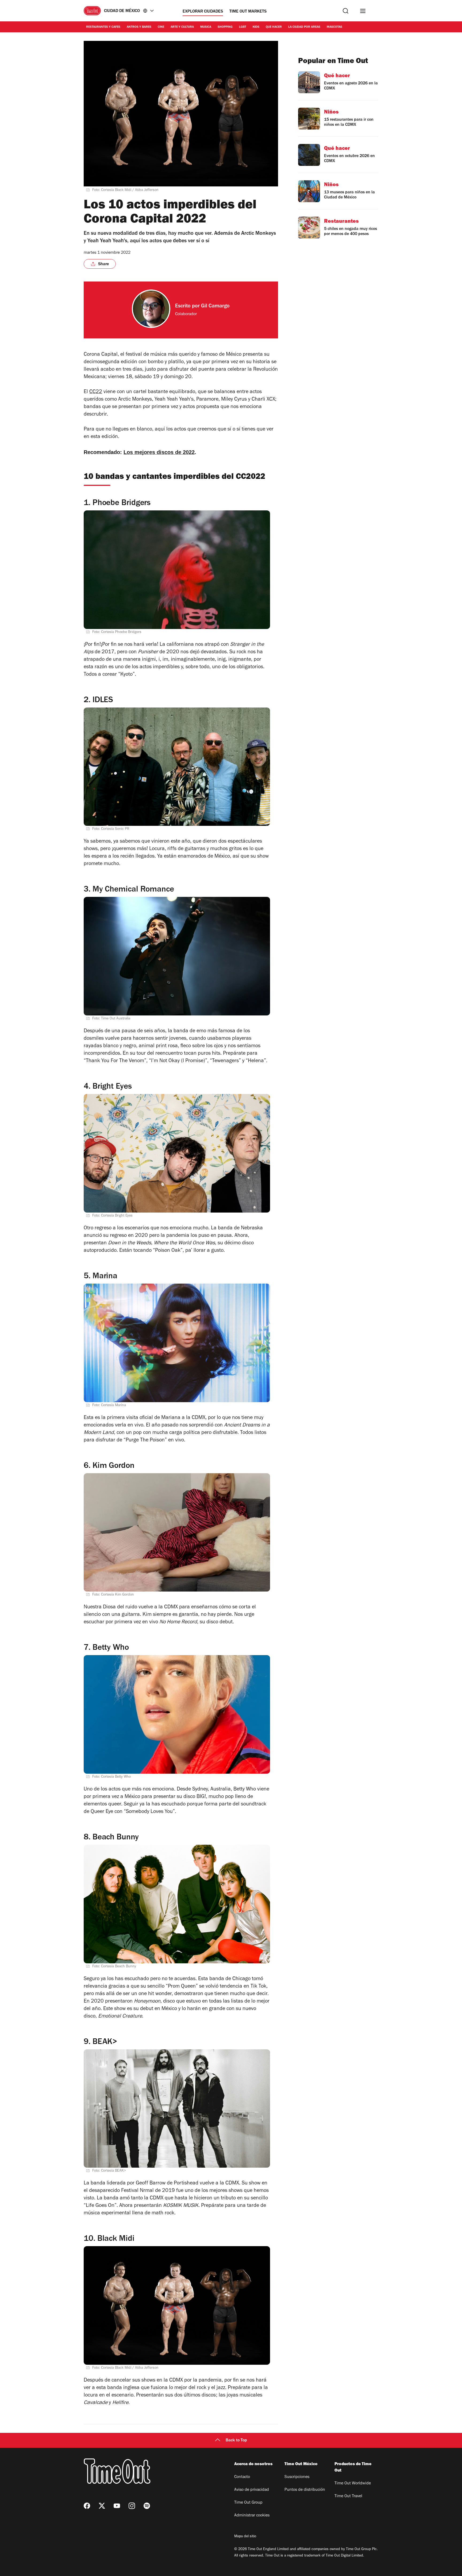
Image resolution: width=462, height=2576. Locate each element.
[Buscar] (346, 11)
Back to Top (236, 2441)
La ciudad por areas (304, 27)
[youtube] (117, 2506)
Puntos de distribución (305, 2490)
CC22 (96, 392)
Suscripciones (297, 2477)
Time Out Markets (248, 12)
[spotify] (147, 2506)
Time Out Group (248, 2503)
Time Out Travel (348, 2496)
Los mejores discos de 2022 (159, 452)
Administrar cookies (252, 2516)
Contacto (242, 2477)
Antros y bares (139, 27)
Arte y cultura (182, 27)
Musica (206, 27)
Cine (161, 27)
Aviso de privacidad (252, 2490)
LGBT (243, 27)
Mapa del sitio (245, 2537)
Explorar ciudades (203, 12)
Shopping (225, 27)
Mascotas (334, 27)
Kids (256, 27)
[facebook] (87, 2506)
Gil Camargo (215, 307)
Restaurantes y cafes (103, 27)
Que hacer (274, 27)
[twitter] (102, 2506)
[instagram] (132, 2506)
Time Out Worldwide (353, 2484)
